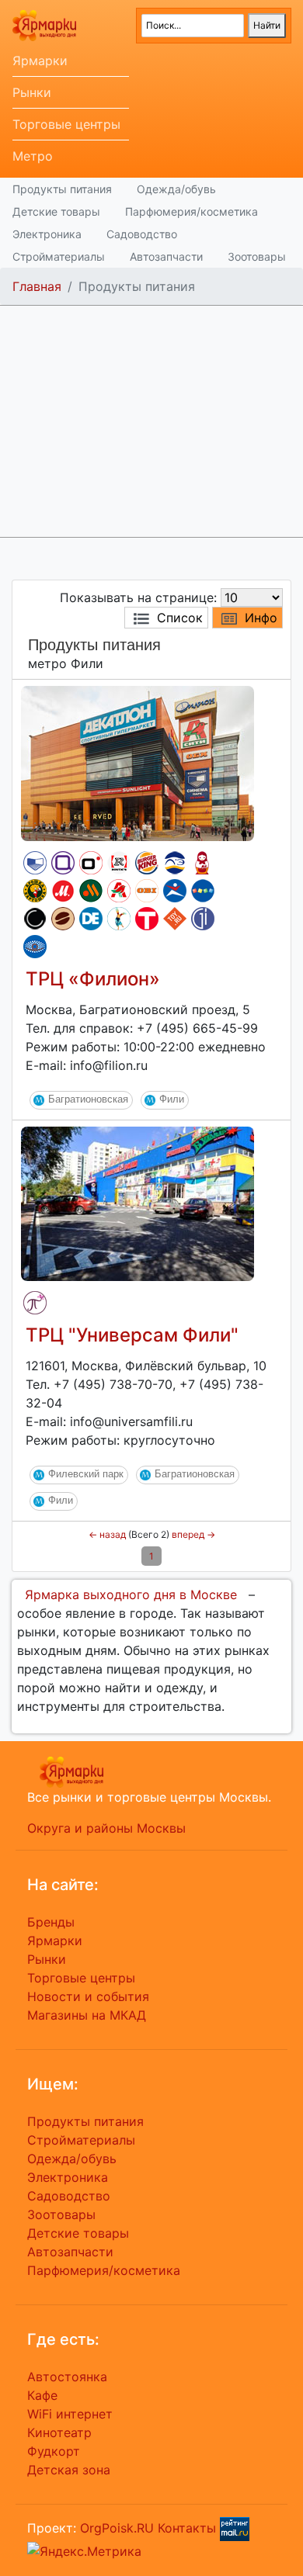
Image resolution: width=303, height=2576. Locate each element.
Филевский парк (86, 1474)
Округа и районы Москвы (106, 1828)
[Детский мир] (203, 891)
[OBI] (147, 891)
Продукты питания (62, 189)
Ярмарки (40, 61)
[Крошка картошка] (35, 891)
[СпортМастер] (175, 891)
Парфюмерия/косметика (192, 211)
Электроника (47, 234)
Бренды (51, 1922)
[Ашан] (119, 891)
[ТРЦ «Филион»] (138, 762)
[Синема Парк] (35, 863)
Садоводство (142, 234)
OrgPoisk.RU (117, 2527)
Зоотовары (257, 256)
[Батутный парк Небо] (119, 919)
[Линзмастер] (35, 947)
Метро (33, 156)
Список (180, 618)
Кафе (42, 2395)
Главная (37, 286)
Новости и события (88, 1996)
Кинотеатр (59, 2432)
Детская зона (69, 2470)
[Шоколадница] (63, 919)
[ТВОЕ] (147, 919)
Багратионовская (88, 1099)
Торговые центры (66, 124)
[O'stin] (91, 863)
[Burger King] (147, 863)
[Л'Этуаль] (175, 863)
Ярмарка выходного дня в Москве (131, 1594)
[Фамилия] (63, 863)
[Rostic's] (119, 863)
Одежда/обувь (176, 189)
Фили (172, 1099)
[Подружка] (35, 1303)
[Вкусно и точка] (91, 891)
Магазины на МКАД (87, 2015)
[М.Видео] (63, 891)
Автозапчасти (166, 256)
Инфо (261, 618)
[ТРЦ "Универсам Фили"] (138, 1203)
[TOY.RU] (175, 919)
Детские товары (56, 211)
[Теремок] (203, 863)
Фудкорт (54, 2451)
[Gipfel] (203, 919)
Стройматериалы (59, 256)
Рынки (32, 92)
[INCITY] (35, 919)
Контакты (187, 2527)
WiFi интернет (70, 2414)
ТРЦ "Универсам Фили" (132, 1335)
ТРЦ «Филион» (93, 979)
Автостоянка (67, 2377)
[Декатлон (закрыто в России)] (91, 919)
